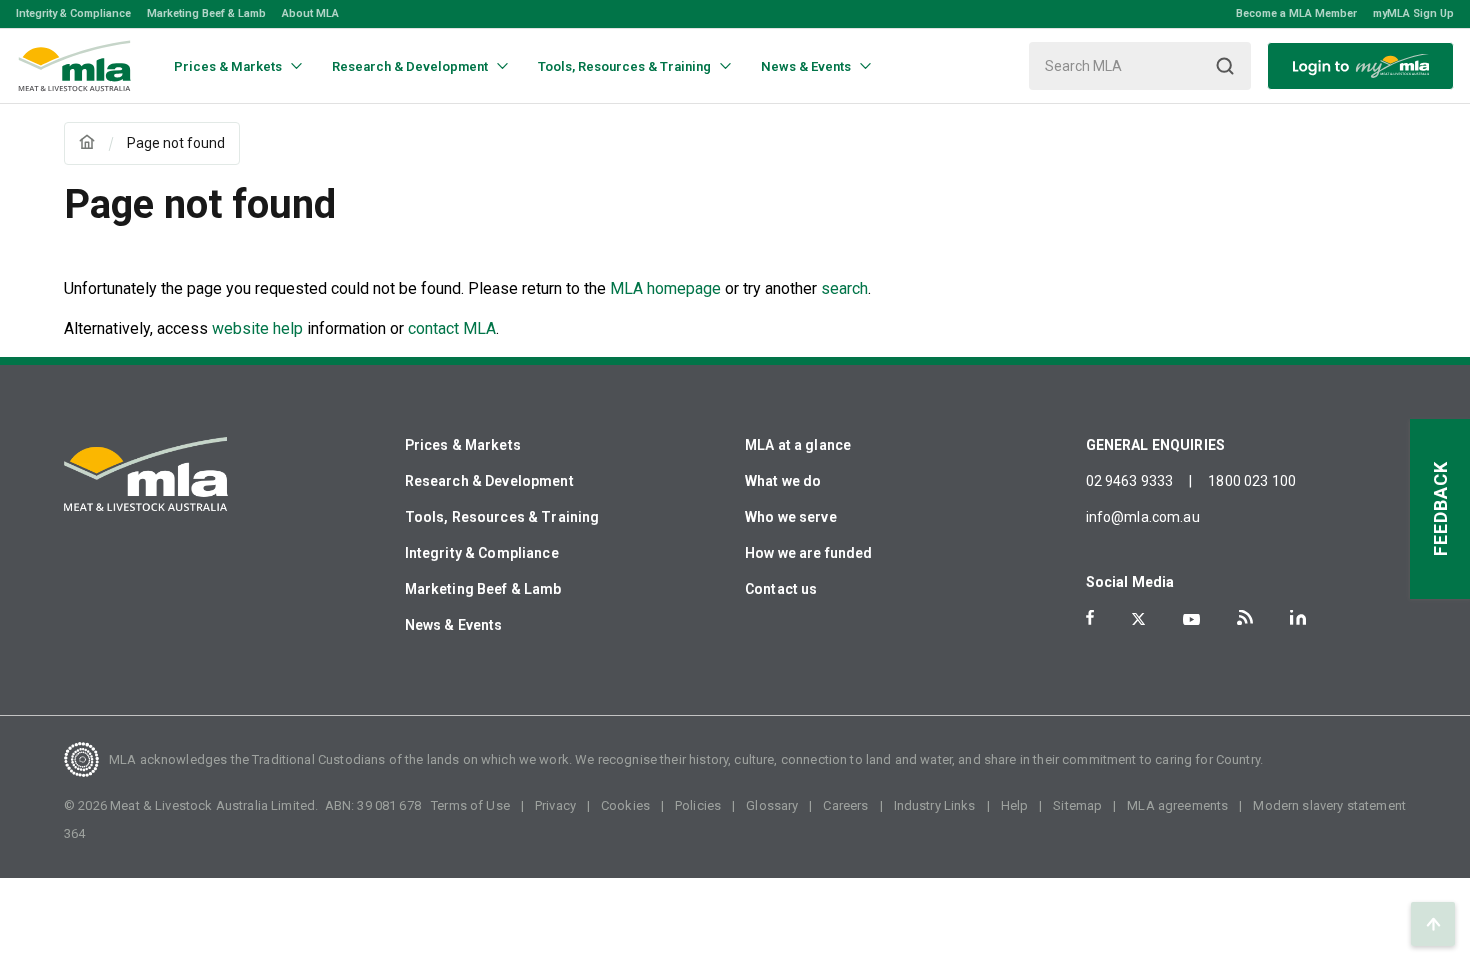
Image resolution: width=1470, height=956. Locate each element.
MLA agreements (1177, 805)
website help (257, 328)
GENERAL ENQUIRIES (1156, 445)
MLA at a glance (798, 445)
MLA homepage (667, 288)
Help (1015, 805)
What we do (783, 481)
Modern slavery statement (1329, 805)
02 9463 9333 (1130, 481)
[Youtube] (1191, 619)
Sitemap (1077, 805)
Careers (845, 805)
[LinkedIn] (1298, 617)
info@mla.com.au (1143, 517)
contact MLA (452, 328)
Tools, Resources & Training (502, 517)
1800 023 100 (1252, 481)
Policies (698, 805)
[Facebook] (1090, 617)
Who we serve (791, 517)
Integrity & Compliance (73, 13)
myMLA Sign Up (1413, 13)
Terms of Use (470, 805)
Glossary (772, 805)
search (844, 288)
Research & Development (489, 481)
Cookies (625, 805)
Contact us (781, 589)
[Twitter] (1138, 619)
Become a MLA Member (1296, 13)
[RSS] (1245, 617)
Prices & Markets (463, 445)
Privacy (555, 805)
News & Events (454, 625)
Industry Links (935, 805)
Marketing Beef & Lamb (206, 13)
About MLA (310, 13)
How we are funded (809, 553)
